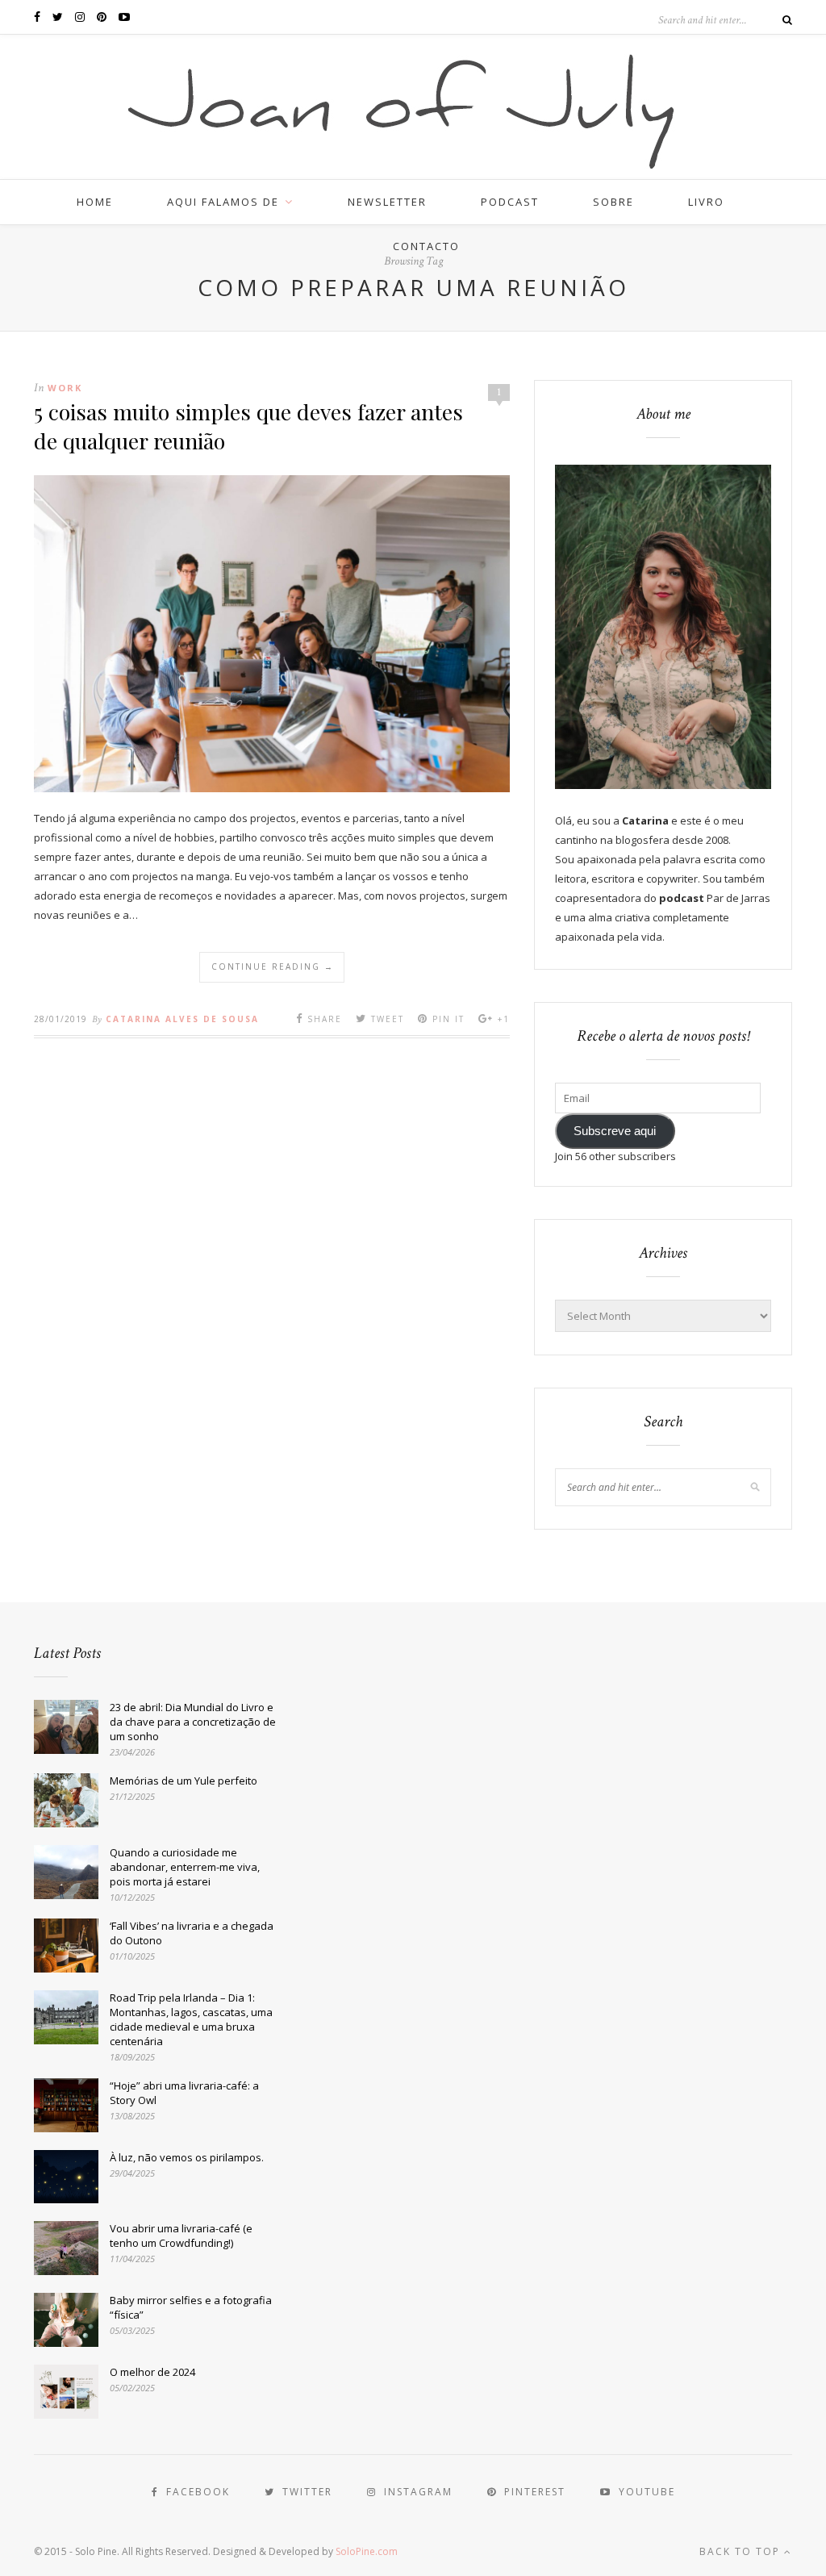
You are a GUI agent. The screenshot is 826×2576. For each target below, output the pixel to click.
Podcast (510, 202)
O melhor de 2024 (152, 2372)
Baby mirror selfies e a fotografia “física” (191, 2307)
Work (65, 388)
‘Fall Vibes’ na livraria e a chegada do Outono (192, 1933)
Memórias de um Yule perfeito (184, 1781)
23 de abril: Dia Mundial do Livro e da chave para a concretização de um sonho (193, 1722)
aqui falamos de (223, 202)
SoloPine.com (367, 2551)
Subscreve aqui (615, 1131)
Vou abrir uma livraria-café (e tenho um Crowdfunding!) (181, 2236)
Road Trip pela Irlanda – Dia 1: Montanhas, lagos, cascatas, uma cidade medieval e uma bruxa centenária (191, 2019)
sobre (613, 202)
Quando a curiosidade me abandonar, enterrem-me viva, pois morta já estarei (185, 1867)
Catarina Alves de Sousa (182, 1019)
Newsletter (387, 202)
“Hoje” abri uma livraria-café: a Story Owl (184, 2093)
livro (706, 202)
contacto (426, 246)
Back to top (742, 2551)
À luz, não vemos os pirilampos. (187, 2157)
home (95, 202)
